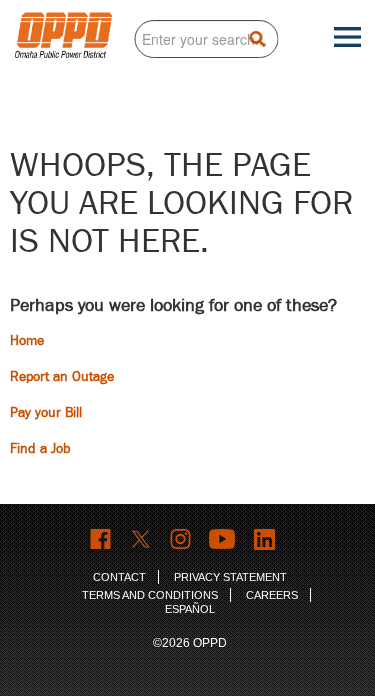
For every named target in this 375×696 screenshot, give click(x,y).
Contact (119, 577)
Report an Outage (62, 376)
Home (27, 340)
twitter (141, 539)
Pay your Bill (46, 412)
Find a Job (40, 448)
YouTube (224, 539)
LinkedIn (267, 539)
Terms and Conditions (150, 595)
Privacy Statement (230, 577)
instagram (181, 539)
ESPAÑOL (190, 609)
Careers (272, 595)
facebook (101, 539)
